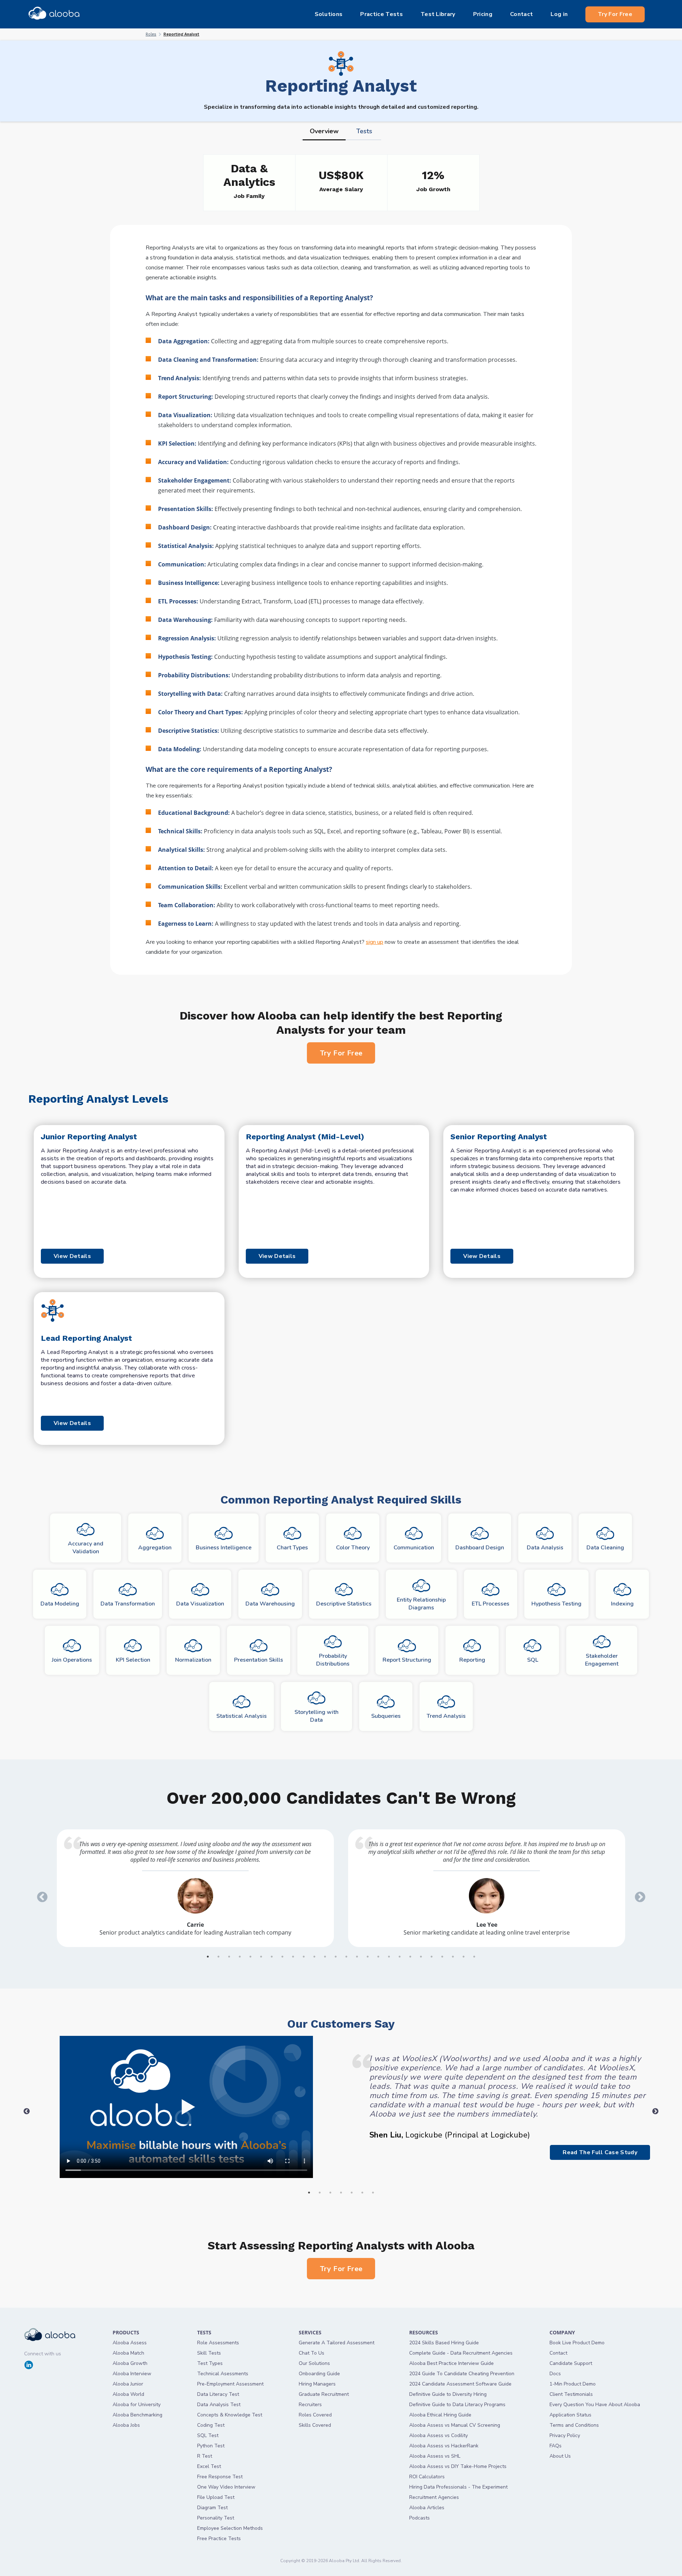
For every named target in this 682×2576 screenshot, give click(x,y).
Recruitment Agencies (434, 2497)
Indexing (622, 1604)
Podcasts (420, 2518)
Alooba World (128, 2394)
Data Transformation (128, 1604)
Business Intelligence (224, 1548)
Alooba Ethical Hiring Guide (440, 2415)
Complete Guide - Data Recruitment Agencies (461, 2353)
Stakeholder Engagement (602, 1660)
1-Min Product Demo (573, 2384)
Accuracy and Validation (86, 1548)
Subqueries (386, 1716)
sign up (375, 942)
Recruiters (310, 2405)
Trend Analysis (446, 1716)
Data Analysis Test (219, 2405)
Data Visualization (200, 1604)
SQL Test (208, 2435)
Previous (40, 1895)
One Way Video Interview (226, 2487)
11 (314, 1957)
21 (421, 1957)
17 (378, 1957)
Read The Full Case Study (600, 2152)
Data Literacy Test (218, 2394)
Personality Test (216, 2518)
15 (357, 1957)
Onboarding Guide (319, 2374)
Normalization (193, 1660)
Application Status (570, 2415)
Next (638, 1895)
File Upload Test (216, 2497)
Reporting (472, 1660)
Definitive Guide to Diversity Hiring (448, 2394)
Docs (555, 2374)
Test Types (210, 2363)
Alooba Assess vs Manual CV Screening (455, 2425)
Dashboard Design (480, 1548)
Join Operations (72, 1660)
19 (400, 1957)
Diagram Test (212, 2508)
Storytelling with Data (316, 1716)
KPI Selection (133, 1660)
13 (336, 1957)
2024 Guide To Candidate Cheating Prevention (462, 2374)
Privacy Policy (565, 2435)
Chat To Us (312, 2353)
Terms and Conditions (574, 2425)
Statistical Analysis (242, 1716)
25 (464, 1957)
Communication (414, 1548)
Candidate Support (571, 2363)
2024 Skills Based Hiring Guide (444, 2343)
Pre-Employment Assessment (230, 2384)
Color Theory (353, 1548)
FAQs (556, 2446)
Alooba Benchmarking (137, 2415)
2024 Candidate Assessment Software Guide (460, 2384)
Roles (151, 34)
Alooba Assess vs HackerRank (444, 2446)
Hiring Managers (317, 2384)
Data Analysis (545, 1548)
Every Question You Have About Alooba (595, 2405)
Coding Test (211, 2425)
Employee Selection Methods (230, 2528)
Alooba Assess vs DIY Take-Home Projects (458, 2466)
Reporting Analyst (181, 34)
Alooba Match (128, 2353)
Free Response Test (220, 2477)
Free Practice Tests (219, 2539)
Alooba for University (137, 2405)
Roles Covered (315, 2415)
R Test (205, 2456)
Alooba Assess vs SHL (435, 2456)
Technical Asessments (223, 2374)
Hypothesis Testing (556, 1604)
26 (474, 1957)
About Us (560, 2456)
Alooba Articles (427, 2508)
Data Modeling (60, 1604)
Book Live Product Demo (577, 2343)
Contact (558, 2353)
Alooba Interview (132, 2374)
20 (410, 1957)
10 (304, 1957)
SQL (533, 1660)
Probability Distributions (333, 1660)
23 (442, 1957)
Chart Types (292, 1548)
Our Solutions (314, 2363)
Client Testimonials (571, 2394)
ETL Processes (491, 1604)
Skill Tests (209, 2353)
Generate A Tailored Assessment (337, 2343)
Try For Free (615, 14)
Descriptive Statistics (344, 1604)
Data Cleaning (605, 1548)
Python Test (211, 2446)
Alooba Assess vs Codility (439, 2435)
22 (432, 1957)
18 (389, 1957)
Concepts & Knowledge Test (230, 2415)
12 (325, 1957)
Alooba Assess (130, 2343)
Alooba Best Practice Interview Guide (451, 2363)
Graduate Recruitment (324, 2394)
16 (368, 1957)
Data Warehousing (270, 1604)
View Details (72, 1256)
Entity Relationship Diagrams (421, 1604)
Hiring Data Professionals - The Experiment (458, 2487)
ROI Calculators (427, 2477)
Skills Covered (315, 2425)
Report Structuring (407, 1660)
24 (453, 1957)
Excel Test (209, 2466)
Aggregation (155, 1548)
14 (346, 1957)
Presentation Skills (259, 1660)
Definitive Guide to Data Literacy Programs (457, 2405)
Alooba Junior (128, 2384)
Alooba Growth (130, 2363)
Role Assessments (218, 2343)
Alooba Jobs (126, 2425)
